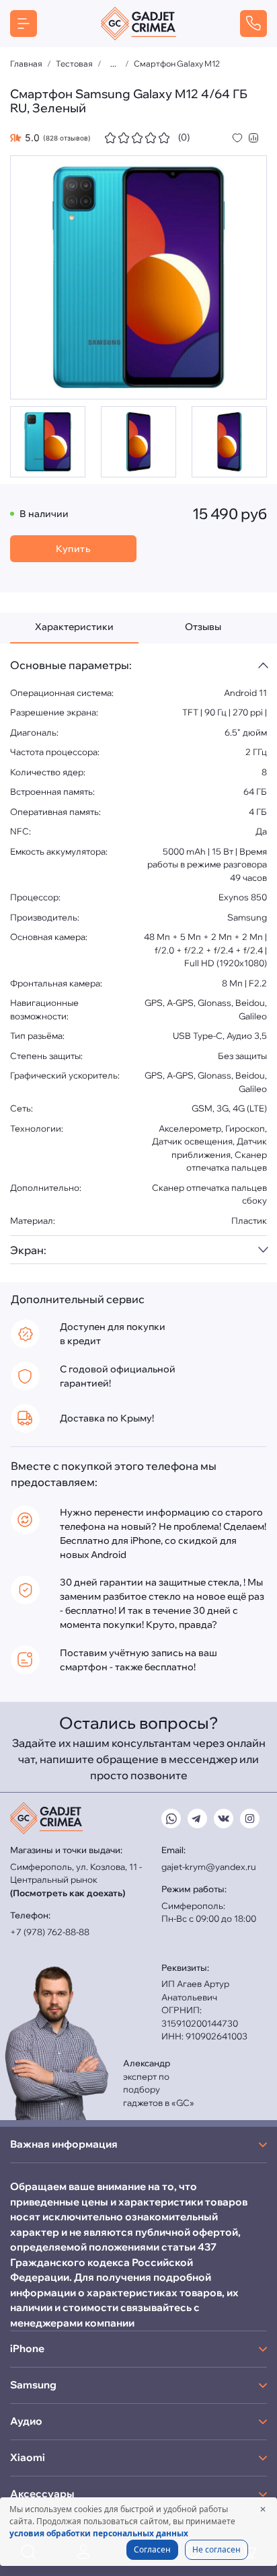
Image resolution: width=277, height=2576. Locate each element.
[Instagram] (250, 1819)
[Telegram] (197, 1819)
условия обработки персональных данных (99, 2533)
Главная (26, 64)
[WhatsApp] (171, 1819)
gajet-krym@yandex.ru (209, 1867)
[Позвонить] (253, 24)
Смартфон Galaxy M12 (177, 64)
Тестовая (74, 64)
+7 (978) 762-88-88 (50, 1932)
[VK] (224, 1819)
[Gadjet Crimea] (138, 24)
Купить (73, 549)
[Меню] (24, 24)
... (113, 64)
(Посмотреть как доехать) (68, 1893)
